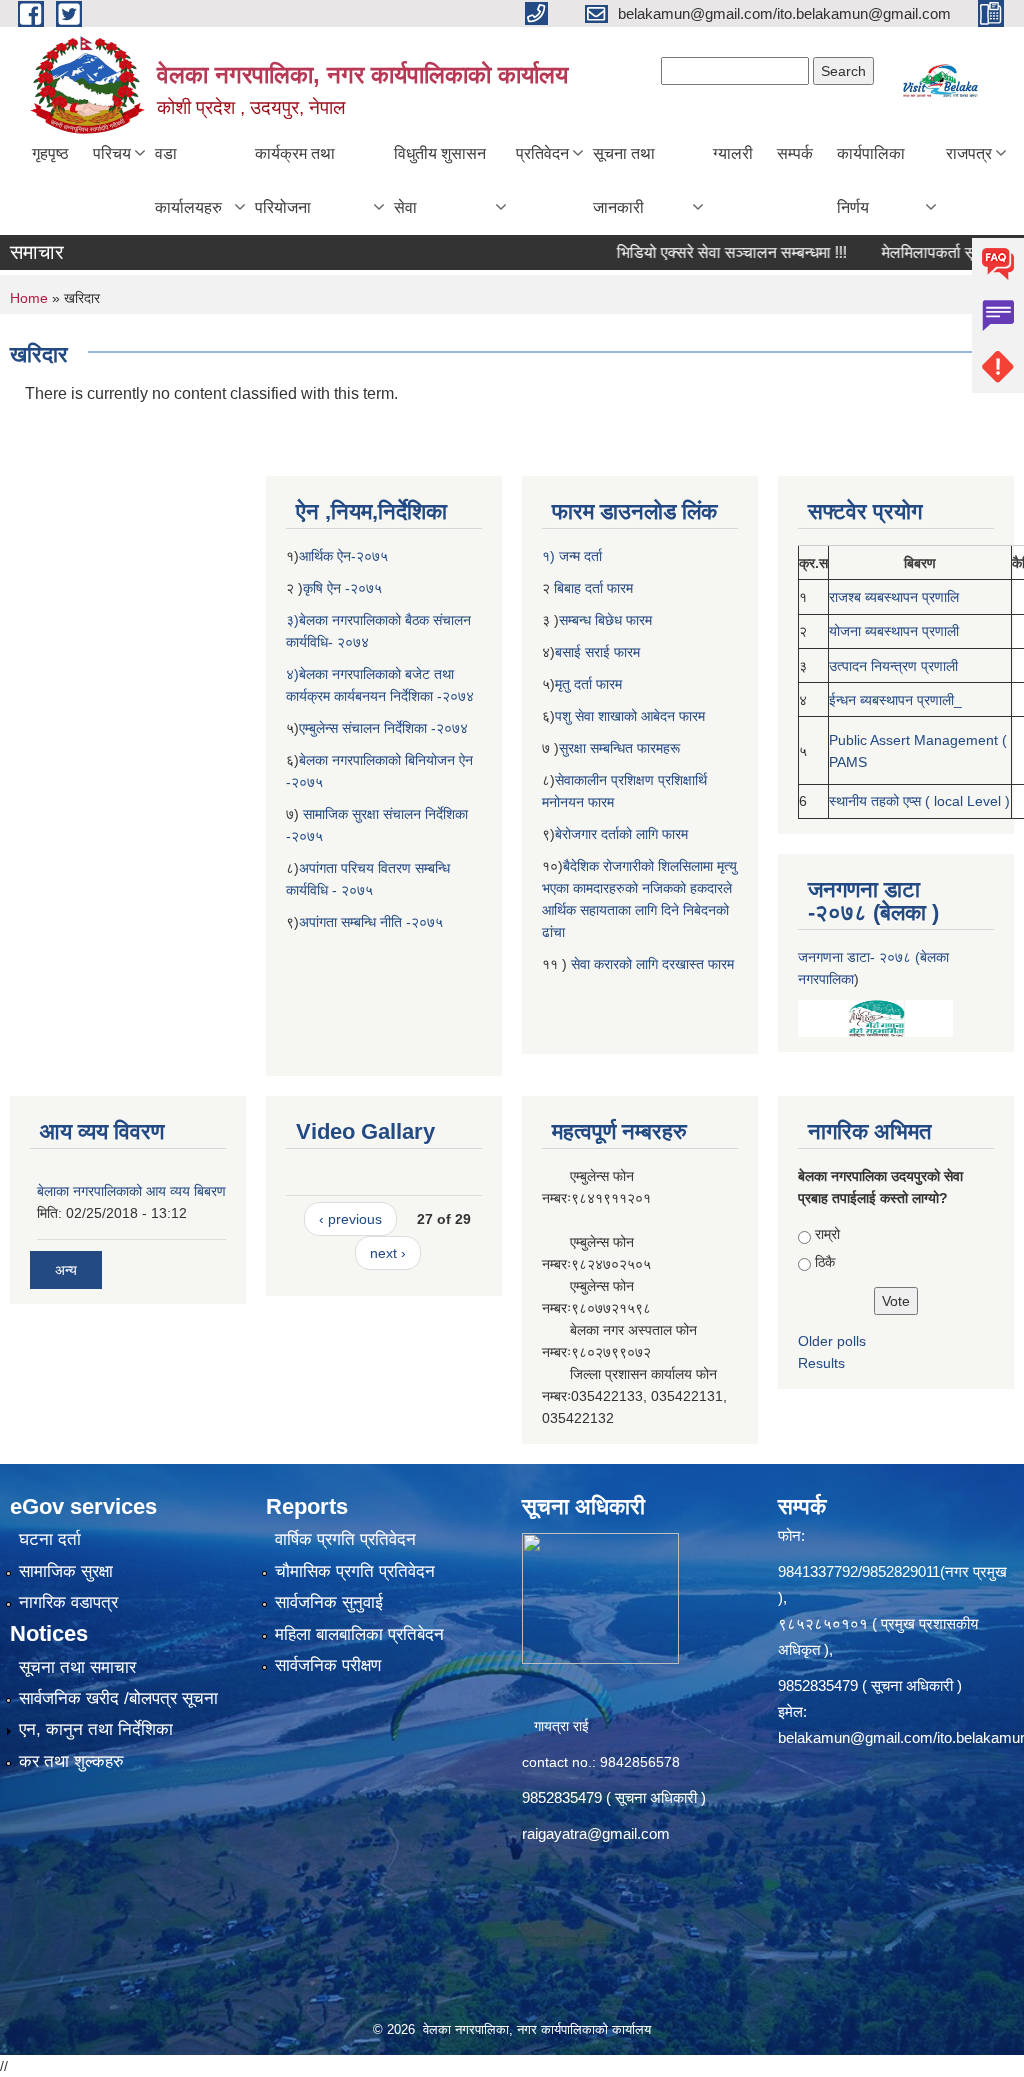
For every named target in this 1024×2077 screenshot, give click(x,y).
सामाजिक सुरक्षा (66, 1571)
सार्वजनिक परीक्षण (328, 1665)
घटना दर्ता (50, 1539)
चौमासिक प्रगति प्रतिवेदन (355, 1571)
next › (388, 1253)
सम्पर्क (795, 153)
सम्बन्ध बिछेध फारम (605, 620)
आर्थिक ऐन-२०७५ (345, 556)
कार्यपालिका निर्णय (871, 180)
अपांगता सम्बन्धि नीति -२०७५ (371, 922)
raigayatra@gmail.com (596, 1833)
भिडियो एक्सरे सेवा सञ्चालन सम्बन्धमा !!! (696, 252)
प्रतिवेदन (542, 153)
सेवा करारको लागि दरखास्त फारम (652, 964)
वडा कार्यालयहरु (188, 180)
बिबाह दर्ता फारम (591, 588)
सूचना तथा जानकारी (624, 180)
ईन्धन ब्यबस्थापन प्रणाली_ (895, 700)
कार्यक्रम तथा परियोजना (295, 180)
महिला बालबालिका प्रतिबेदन (359, 1634)
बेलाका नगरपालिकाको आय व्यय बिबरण (131, 1191)
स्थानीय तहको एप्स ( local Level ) (919, 801)
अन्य (66, 1270)
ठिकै (825, 1262)
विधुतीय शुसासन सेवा (440, 180)
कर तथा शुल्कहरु (71, 1761)
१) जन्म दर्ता (572, 556)
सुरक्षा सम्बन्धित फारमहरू (619, 748)
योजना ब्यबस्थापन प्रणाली (894, 631)
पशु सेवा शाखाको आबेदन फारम (630, 716)
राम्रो (827, 1234)
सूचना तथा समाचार (77, 1667)
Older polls (832, 1341)
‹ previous (350, 1219)
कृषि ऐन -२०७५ (342, 588)
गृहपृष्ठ (50, 153)
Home (29, 298)
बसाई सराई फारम (599, 652)
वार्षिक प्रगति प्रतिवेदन (345, 1539)
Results (821, 1363)
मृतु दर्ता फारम (588, 684)
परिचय (112, 153)
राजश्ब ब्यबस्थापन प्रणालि (894, 597)
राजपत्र (969, 153)
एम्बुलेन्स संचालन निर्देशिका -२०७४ (383, 728)
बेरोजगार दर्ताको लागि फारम (621, 834)
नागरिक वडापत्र (68, 1602)
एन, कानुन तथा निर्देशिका (96, 1729)
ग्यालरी (733, 153)
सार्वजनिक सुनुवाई (329, 1602)
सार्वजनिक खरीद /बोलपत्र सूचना (118, 1698)
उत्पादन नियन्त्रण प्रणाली (893, 666)
